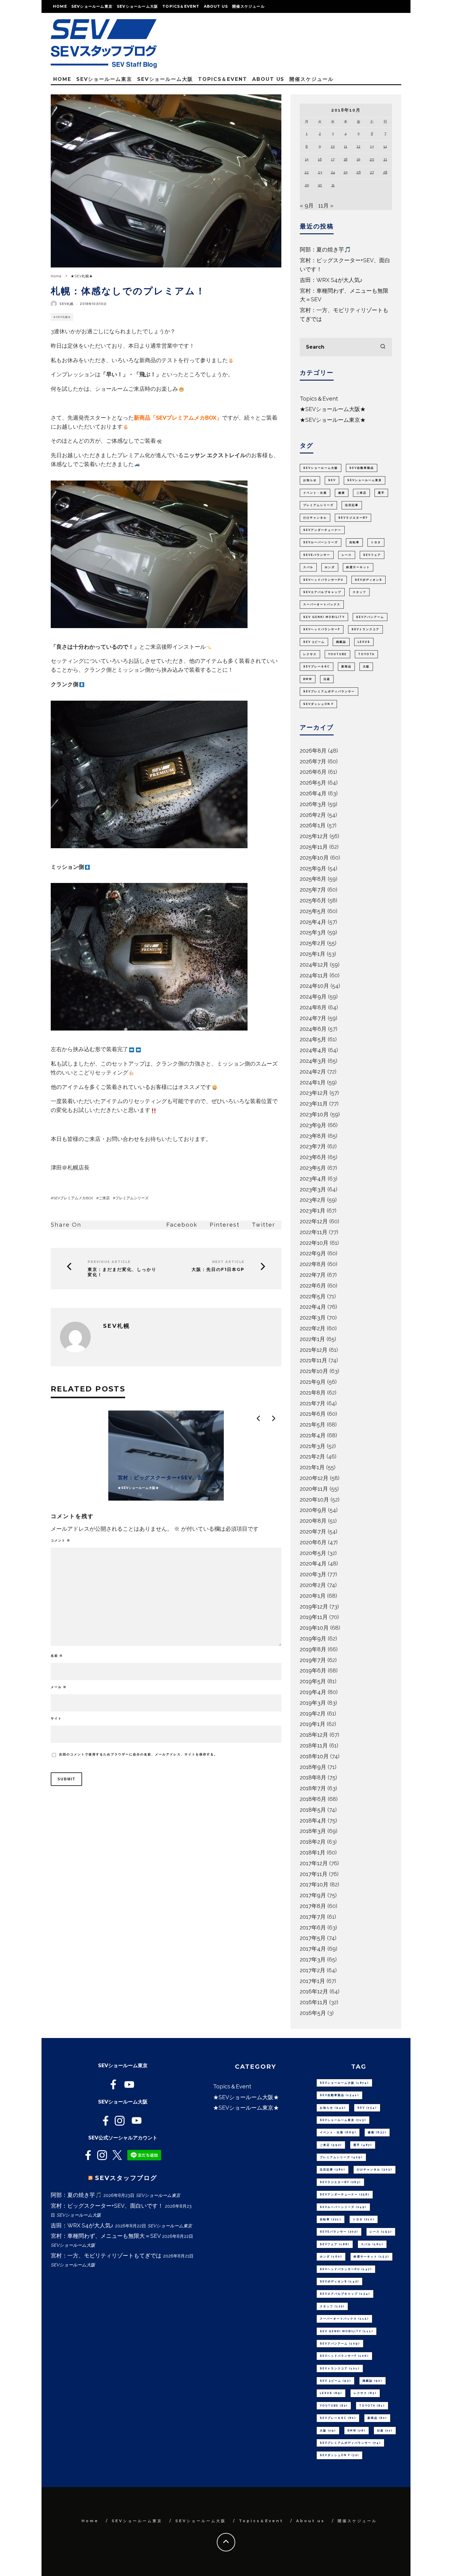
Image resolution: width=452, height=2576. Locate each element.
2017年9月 (313, 1895)
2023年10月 (314, 1114)
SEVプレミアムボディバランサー (329, 691)
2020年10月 (314, 1500)
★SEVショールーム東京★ (333, 420)
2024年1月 (313, 1082)
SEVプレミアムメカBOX (73, 1198)
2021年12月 (314, 1350)
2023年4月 (313, 1179)
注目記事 (352, 505)
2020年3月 (313, 1574)
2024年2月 (313, 1072)
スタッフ (359, 592)
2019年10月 (314, 1628)
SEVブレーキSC (317, 667)
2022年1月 (312, 1339)
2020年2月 (313, 1585)
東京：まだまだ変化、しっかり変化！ (122, 1272)
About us (216, 6)
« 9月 (307, 206)
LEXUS (364, 642)
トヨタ (376, 542)
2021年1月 (312, 1467)
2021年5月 (313, 1425)
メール (59, 1687)
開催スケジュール (248, 6)
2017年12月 (314, 1863)
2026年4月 (313, 793)
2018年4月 (313, 1820)
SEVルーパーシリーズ (321, 542)
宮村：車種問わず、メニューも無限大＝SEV (106, 2236)
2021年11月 (313, 1360)
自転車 (354, 542)
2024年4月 (313, 1050)
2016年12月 (314, 1991)
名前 (57, 1656)
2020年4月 (313, 1563)
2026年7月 (313, 761)
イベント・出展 (315, 493)
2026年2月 (313, 815)
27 (372, 172)
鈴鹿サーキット (358, 567)
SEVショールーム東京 (92, 6)
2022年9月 (313, 1253)
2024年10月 (314, 986)
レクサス (310, 654)
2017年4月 (313, 1949)
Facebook (182, 1225)
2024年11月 (314, 975)
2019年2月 (313, 1713)
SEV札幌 (66, 304)
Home (60, 6)
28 (385, 172)
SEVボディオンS (369, 580)
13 (372, 146)
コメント (61, 1540)
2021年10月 (314, 1371)
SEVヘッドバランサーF (322, 629)
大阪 (366, 667)
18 (346, 159)
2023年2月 (313, 1200)
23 (320, 172)
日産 (327, 679)
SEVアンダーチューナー (322, 530)
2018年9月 (313, 1767)
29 (307, 185)
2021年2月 (312, 1456)
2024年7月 (313, 1018)
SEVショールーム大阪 (137, 6)
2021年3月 (313, 1446)
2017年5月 (313, 1938)
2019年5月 (313, 1681)
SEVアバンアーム (370, 617)
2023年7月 (313, 1146)
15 (307, 159)
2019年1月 (313, 1724)
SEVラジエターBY (353, 518)
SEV (332, 480)
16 (320, 159)
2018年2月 (313, 1842)
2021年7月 (313, 1403)
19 (358, 159)
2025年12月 (314, 836)
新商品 (346, 667)
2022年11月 (314, 1232)
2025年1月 (313, 954)
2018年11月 (314, 1745)
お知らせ (310, 480)
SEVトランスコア (365, 629)
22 (307, 172)
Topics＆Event (181, 6)
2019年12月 (314, 1607)
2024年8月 (313, 1007)
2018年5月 (313, 1810)
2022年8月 (313, 1264)
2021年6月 (313, 1414)
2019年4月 (313, 1692)
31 (333, 185)
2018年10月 (314, 1756)
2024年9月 (313, 997)
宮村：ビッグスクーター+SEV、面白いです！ (107, 2206)
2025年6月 (313, 900)
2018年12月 (314, 1735)
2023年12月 (314, 1093)
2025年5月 (313, 911)
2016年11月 (314, 2002)
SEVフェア (372, 555)
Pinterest (225, 1225)
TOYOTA (366, 654)
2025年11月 (314, 847)
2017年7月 (313, 1917)
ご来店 (104, 1198)
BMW (308, 679)
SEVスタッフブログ (126, 2178)
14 (385, 146)
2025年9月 (313, 868)
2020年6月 (313, 1542)
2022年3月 (313, 1318)
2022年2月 (313, 1328)
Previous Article (109, 1262)
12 (359, 146)
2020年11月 (314, 1489)
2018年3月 (313, 1831)
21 (385, 159)
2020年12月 (314, 1478)
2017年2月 (313, 1970)
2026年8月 (313, 751)
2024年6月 (313, 1029)
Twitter (264, 1225)
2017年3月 (313, 1959)
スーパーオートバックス (322, 604)
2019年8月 (313, 1649)
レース (347, 555)
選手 (381, 493)
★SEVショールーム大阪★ (333, 409)
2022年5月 (313, 1296)
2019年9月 (313, 1638)
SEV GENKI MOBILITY (324, 617)
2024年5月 (313, 1039)
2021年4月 (313, 1435)
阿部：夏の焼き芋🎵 (325, 249)
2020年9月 (313, 1510)
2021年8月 (313, 1393)
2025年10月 (314, 858)
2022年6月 (313, 1286)
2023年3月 (313, 1189)
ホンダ (330, 567)
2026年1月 (313, 825)
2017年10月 (314, 1884)
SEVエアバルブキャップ (322, 592)
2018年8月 (313, 1777)
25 (345, 172)
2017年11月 (314, 1874)
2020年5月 (313, 1553)
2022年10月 (314, 1243)
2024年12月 (314, 965)
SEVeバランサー (317, 555)
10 (333, 146)
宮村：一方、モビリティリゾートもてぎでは (106, 2255)
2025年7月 (313, 890)
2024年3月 (313, 1061)
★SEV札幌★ (62, 317)
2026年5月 (313, 783)
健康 (342, 493)
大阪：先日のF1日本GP (218, 1270)
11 (346, 146)
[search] (383, 347)
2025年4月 (313, 922)
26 (359, 172)
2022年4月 (313, 1307)
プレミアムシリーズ (132, 1198)
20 (372, 159)
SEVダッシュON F (318, 704)
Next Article (228, 1262)
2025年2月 (313, 943)
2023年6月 (313, 1157)
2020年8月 (313, 1521)
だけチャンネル (315, 518)
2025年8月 (313, 879)
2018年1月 (313, 1852)
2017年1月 (312, 1981)
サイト (56, 1718)
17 (333, 159)
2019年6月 (313, 1670)
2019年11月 (314, 1617)
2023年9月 (313, 1125)
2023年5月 (313, 1168)
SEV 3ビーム (314, 642)
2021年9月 (313, 1382)
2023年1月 (313, 1211)
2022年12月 (314, 1221)
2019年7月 (313, 1660)
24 (333, 172)
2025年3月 (313, 932)
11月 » (326, 206)
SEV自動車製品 (362, 468)
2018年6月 (313, 1799)
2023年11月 (314, 1104)
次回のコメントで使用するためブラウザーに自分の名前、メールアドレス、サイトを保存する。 (138, 1754)
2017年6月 (313, 1927)
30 (320, 185)
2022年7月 (313, 1275)
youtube (337, 654)
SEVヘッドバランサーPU (323, 580)
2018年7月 (313, 1788)
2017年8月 (313, 1906)
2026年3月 (313, 804)
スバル (308, 567)
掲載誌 (341, 642)
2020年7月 (313, 1531)
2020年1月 (313, 1596)
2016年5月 (313, 2013)
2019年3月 (313, 1703)
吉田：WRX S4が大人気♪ (331, 280)
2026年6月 (313, 772)
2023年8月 (313, 1136)
